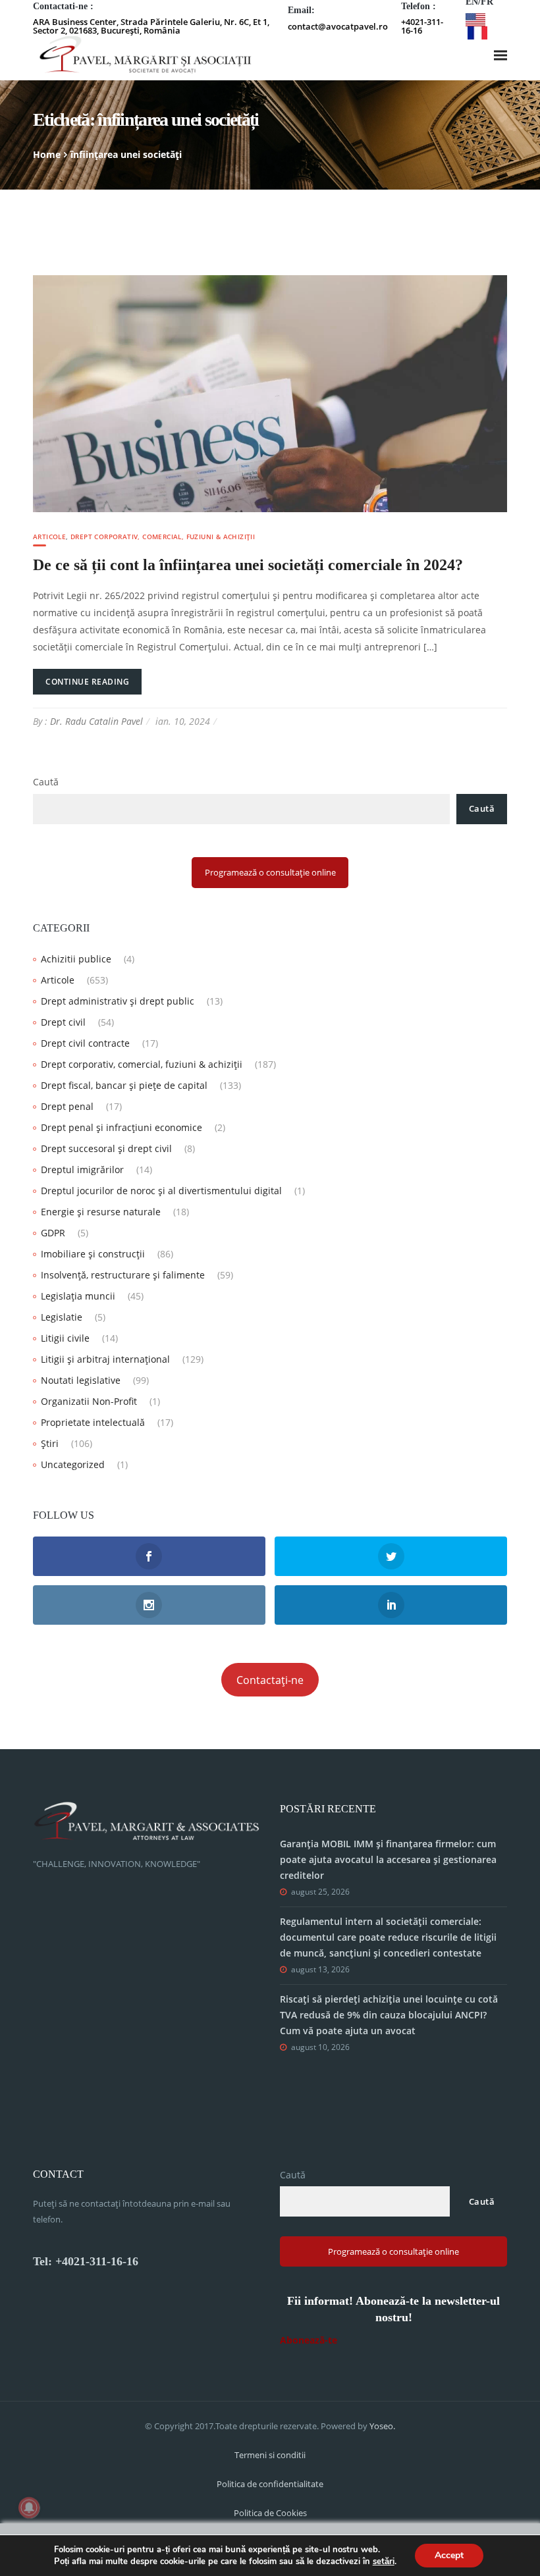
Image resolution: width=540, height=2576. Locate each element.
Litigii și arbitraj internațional (105, 1359)
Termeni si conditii (270, 2455)
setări (384, 2562)
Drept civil (63, 1022)
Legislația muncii (78, 1296)
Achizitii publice (76, 959)
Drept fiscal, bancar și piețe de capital (124, 1085)
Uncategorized (73, 1464)
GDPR (53, 1233)
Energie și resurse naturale (101, 1212)
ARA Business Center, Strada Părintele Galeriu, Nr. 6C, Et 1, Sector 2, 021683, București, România (151, 26)
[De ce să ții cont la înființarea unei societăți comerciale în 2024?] (270, 392)
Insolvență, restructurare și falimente (123, 1275)
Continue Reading (87, 682)
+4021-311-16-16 (422, 26)
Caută (46, 782)
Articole (49, 537)
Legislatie (62, 1317)
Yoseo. (382, 2426)
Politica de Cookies (270, 2513)
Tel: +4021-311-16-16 (86, 2261)
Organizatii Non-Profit (89, 1401)
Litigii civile (65, 1338)
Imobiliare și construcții (93, 1254)
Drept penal (67, 1106)
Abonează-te (309, 2340)
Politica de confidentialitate (270, 2484)
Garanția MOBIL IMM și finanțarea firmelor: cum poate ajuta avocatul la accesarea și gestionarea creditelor (388, 1859)
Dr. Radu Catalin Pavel (96, 721)
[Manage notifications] (29, 2508)
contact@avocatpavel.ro (338, 26)
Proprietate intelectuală (93, 1422)
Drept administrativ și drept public (118, 1001)
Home (47, 154)
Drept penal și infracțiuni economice (121, 1127)
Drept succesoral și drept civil (106, 1148)
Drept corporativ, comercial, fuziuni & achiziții (163, 537)
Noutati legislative (81, 1380)
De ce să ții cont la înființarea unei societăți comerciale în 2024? (248, 565)
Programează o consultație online (270, 872)
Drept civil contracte (85, 1043)
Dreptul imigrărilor (82, 1170)
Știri (50, 1443)
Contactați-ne (270, 1680)
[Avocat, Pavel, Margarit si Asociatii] (146, 55)
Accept (449, 2555)
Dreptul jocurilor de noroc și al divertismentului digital (161, 1191)
